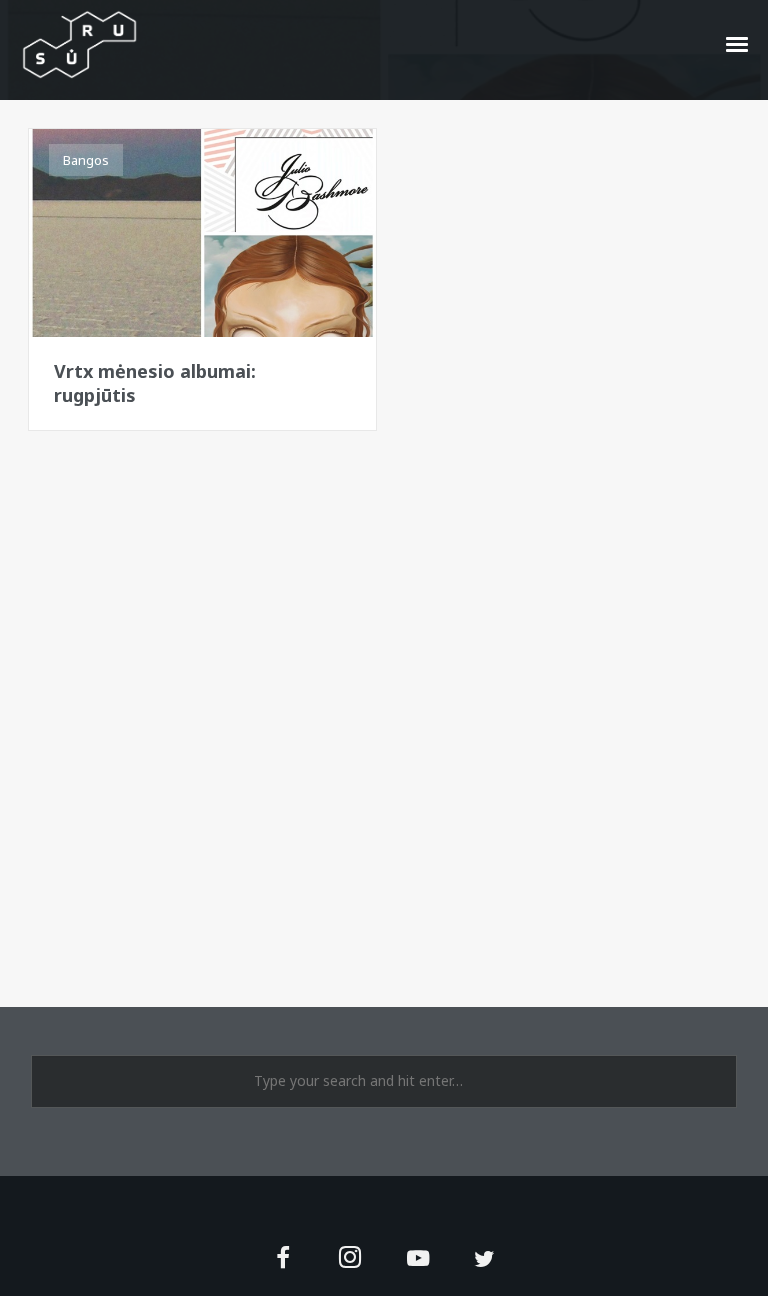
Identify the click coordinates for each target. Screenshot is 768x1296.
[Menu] (738, 43)
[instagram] (350, 1259)
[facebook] (283, 1259)
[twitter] (484, 1259)
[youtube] (418, 1269)
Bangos (86, 160)
